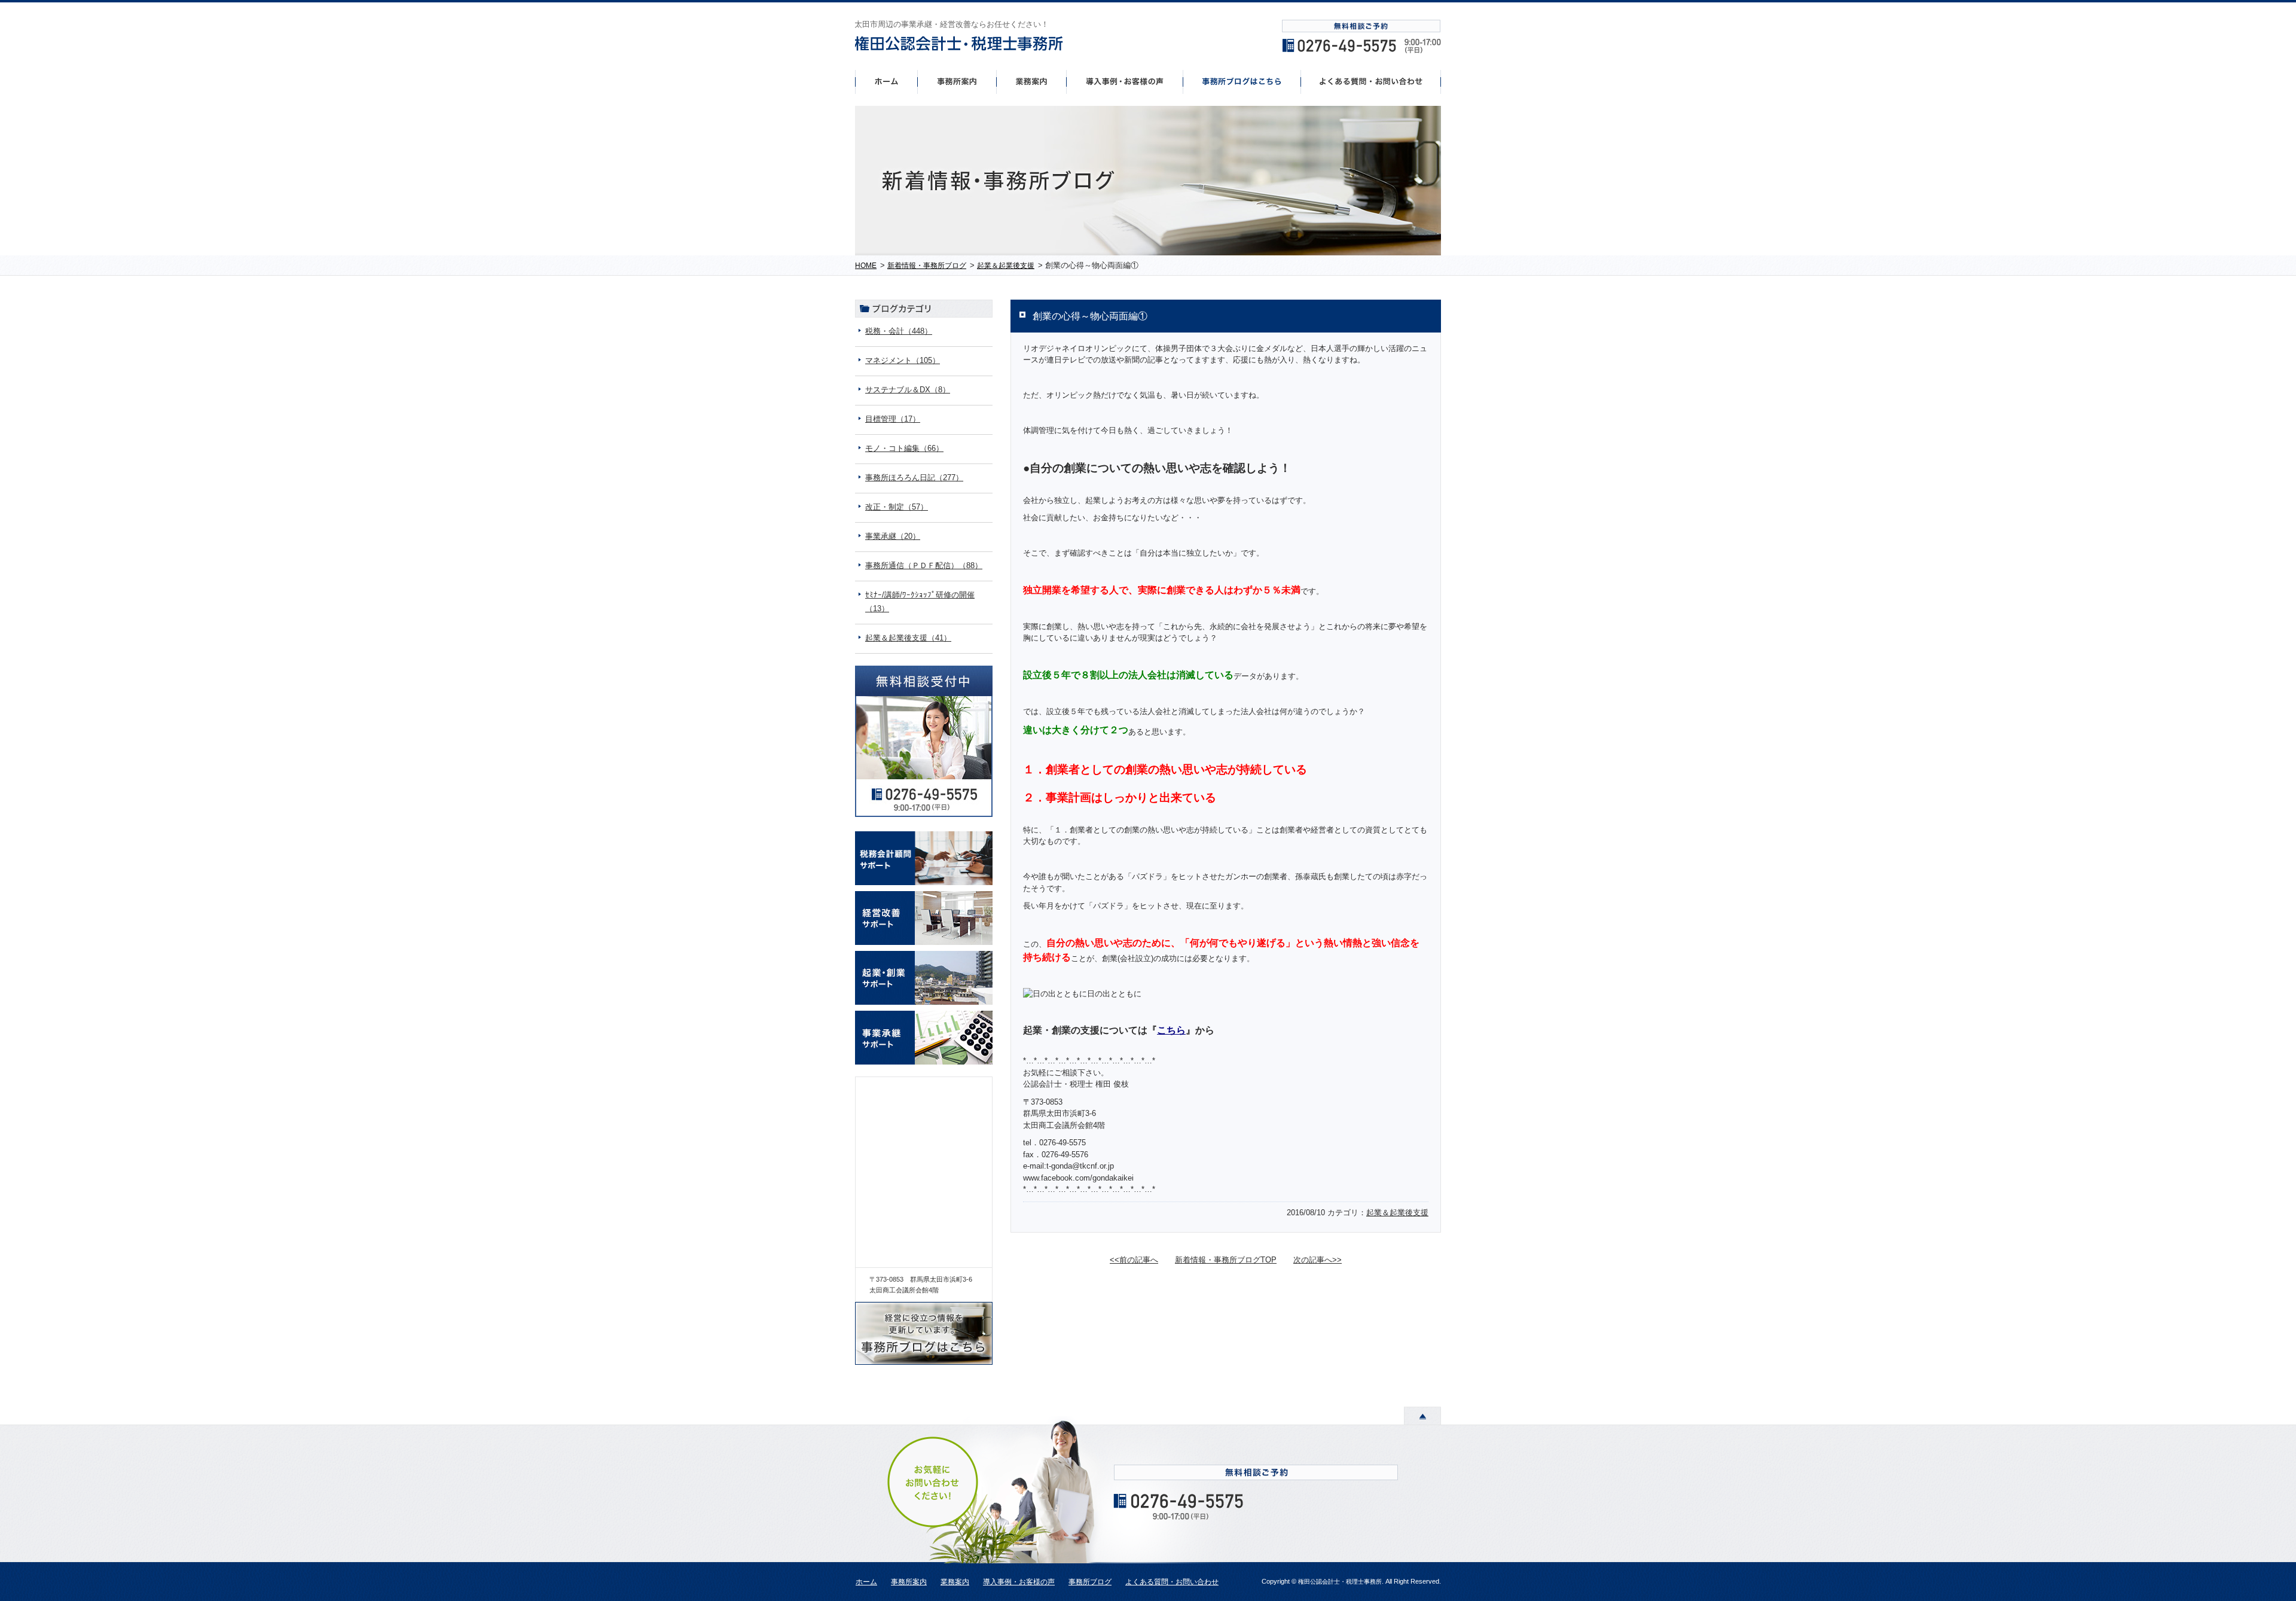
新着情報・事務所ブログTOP (1226, 1260)
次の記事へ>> (1318, 1260)
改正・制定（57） (897, 507)
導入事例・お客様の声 (1125, 81)
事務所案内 (957, 81)
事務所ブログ (1090, 1582)
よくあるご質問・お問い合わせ (1371, 81)
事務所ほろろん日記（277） (914, 478)
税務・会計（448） (899, 331)
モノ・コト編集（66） (904, 448)
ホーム (886, 81)
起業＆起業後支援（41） (908, 638)
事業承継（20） (893, 536)
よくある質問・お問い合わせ (1172, 1582)
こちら (1171, 1030)
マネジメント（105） (903, 360)
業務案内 (955, 1582)
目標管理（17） (893, 419)
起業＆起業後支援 (1397, 1213)
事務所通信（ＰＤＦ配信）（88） (924, 565)
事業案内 (1031, 81)
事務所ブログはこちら (1242, 81)
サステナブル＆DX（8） (908, 390)
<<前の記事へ (1134, 1260)
